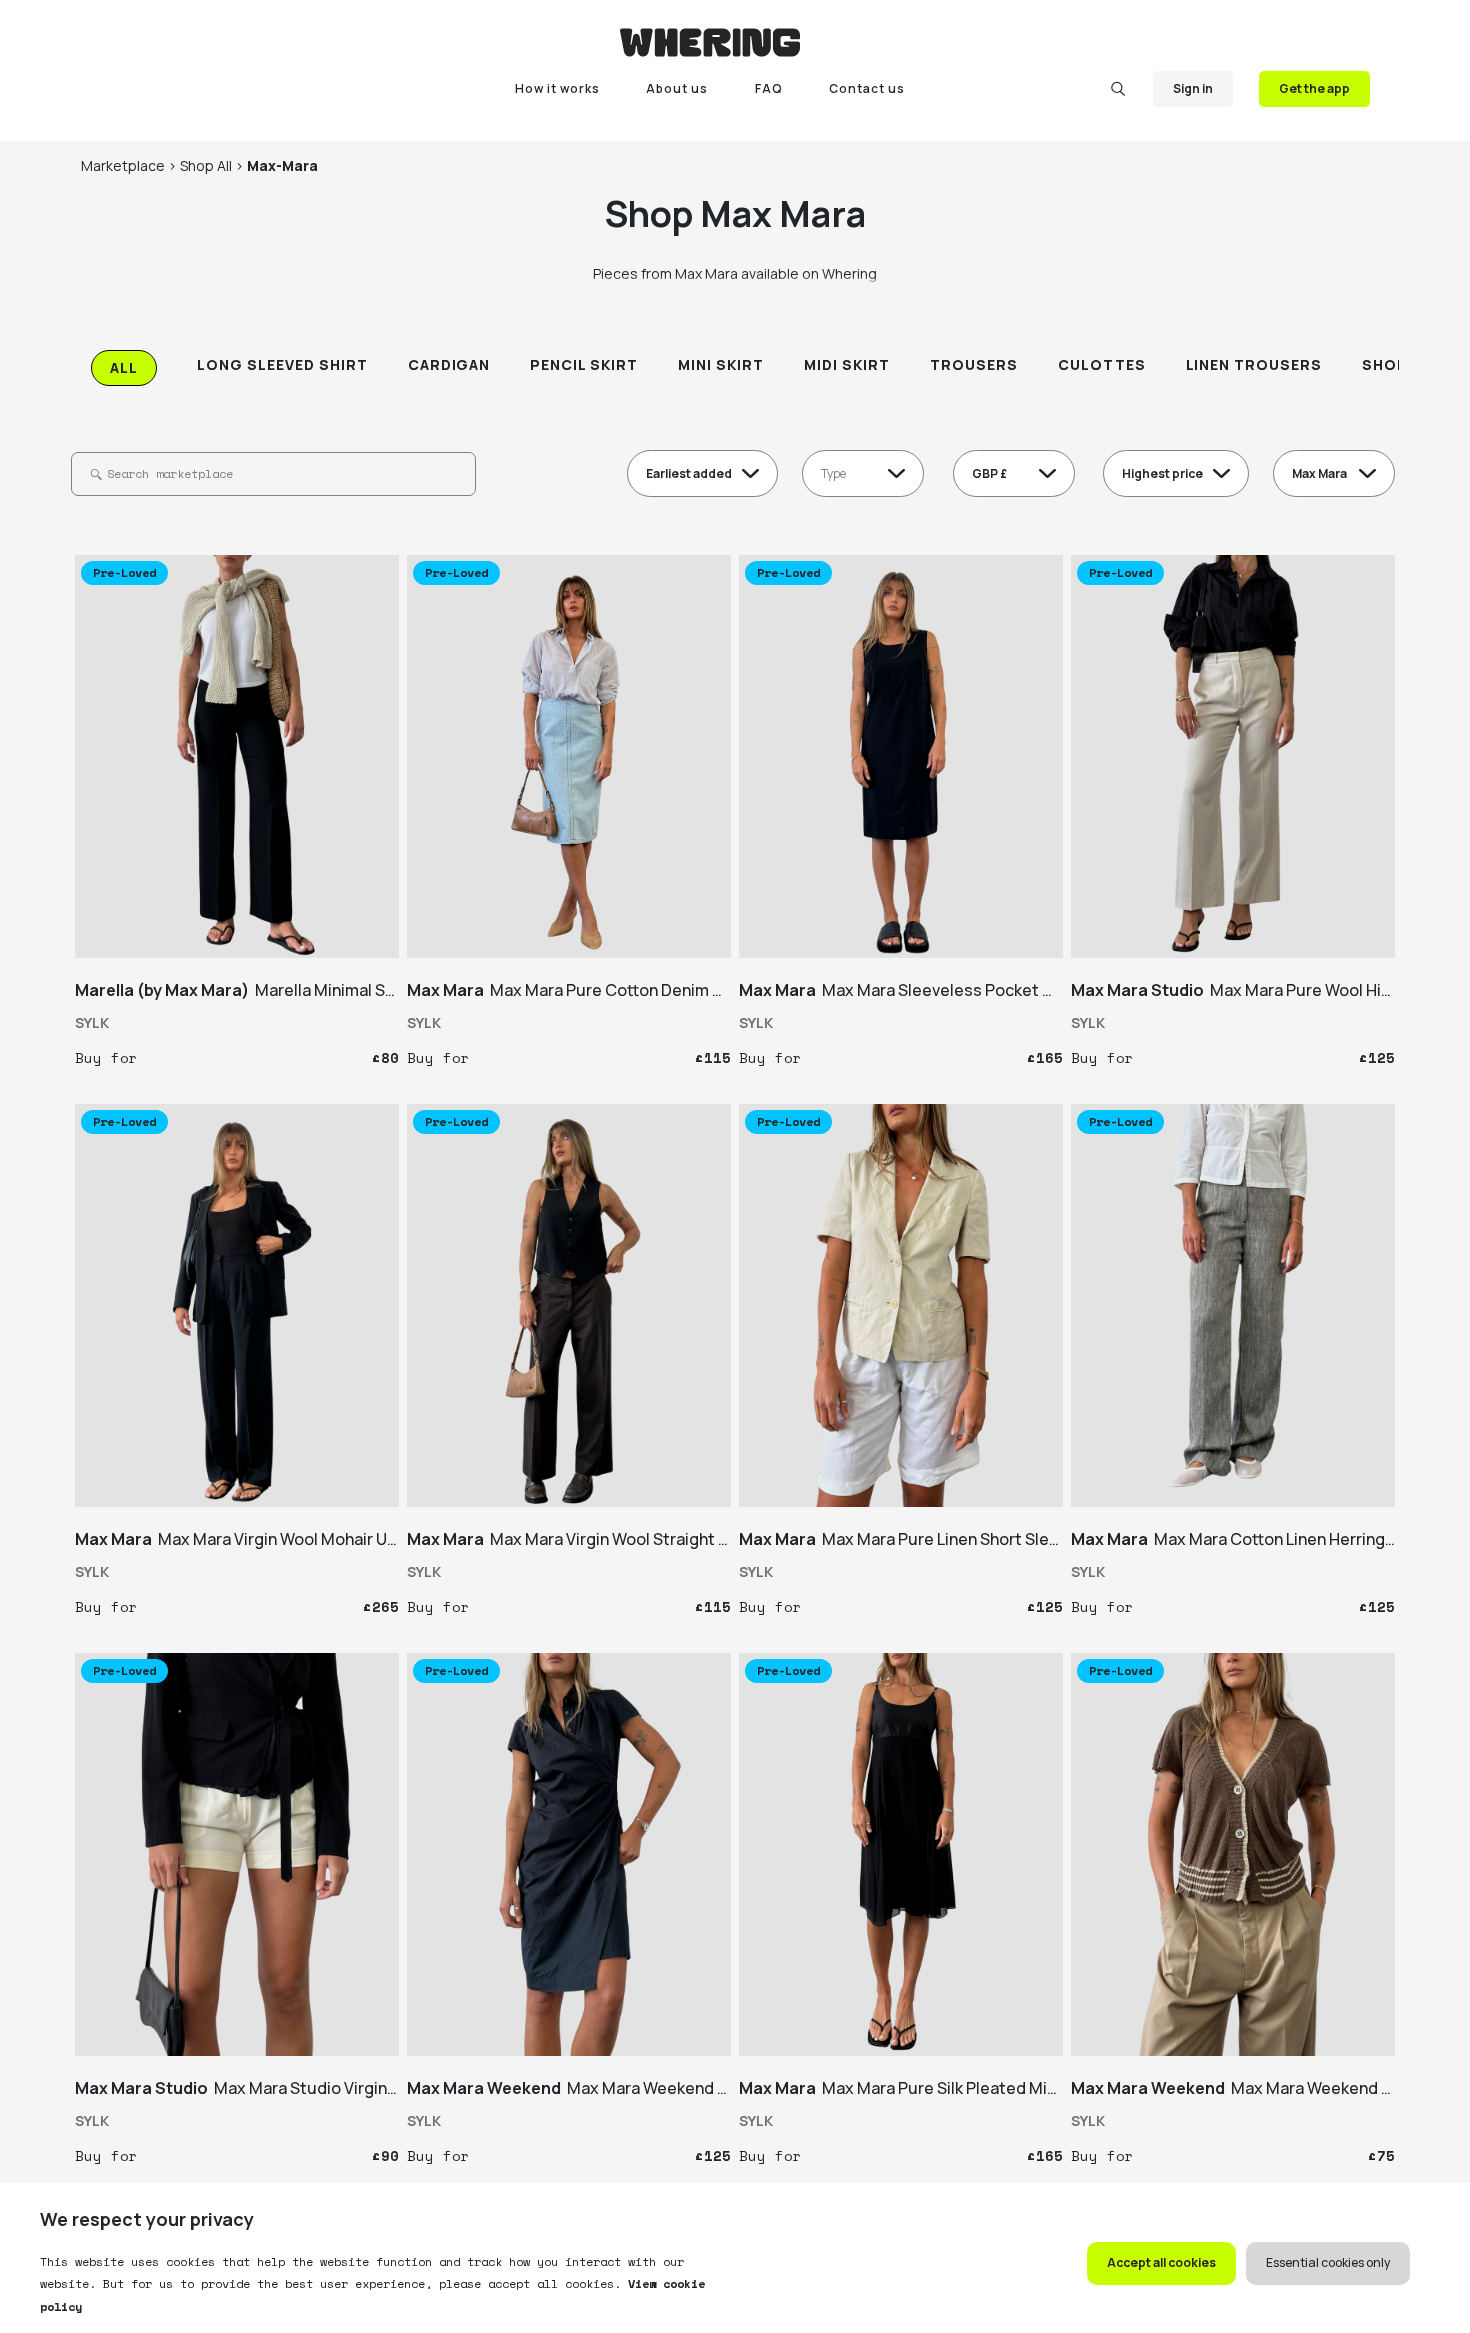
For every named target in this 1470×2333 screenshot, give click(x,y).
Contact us (867, 88)
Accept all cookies (1161, 2262)
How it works (557, 88)
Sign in (1193, 88)
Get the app (1314, 88)
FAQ (769, 88)
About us (677, 88)
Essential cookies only (1328, 2262)
